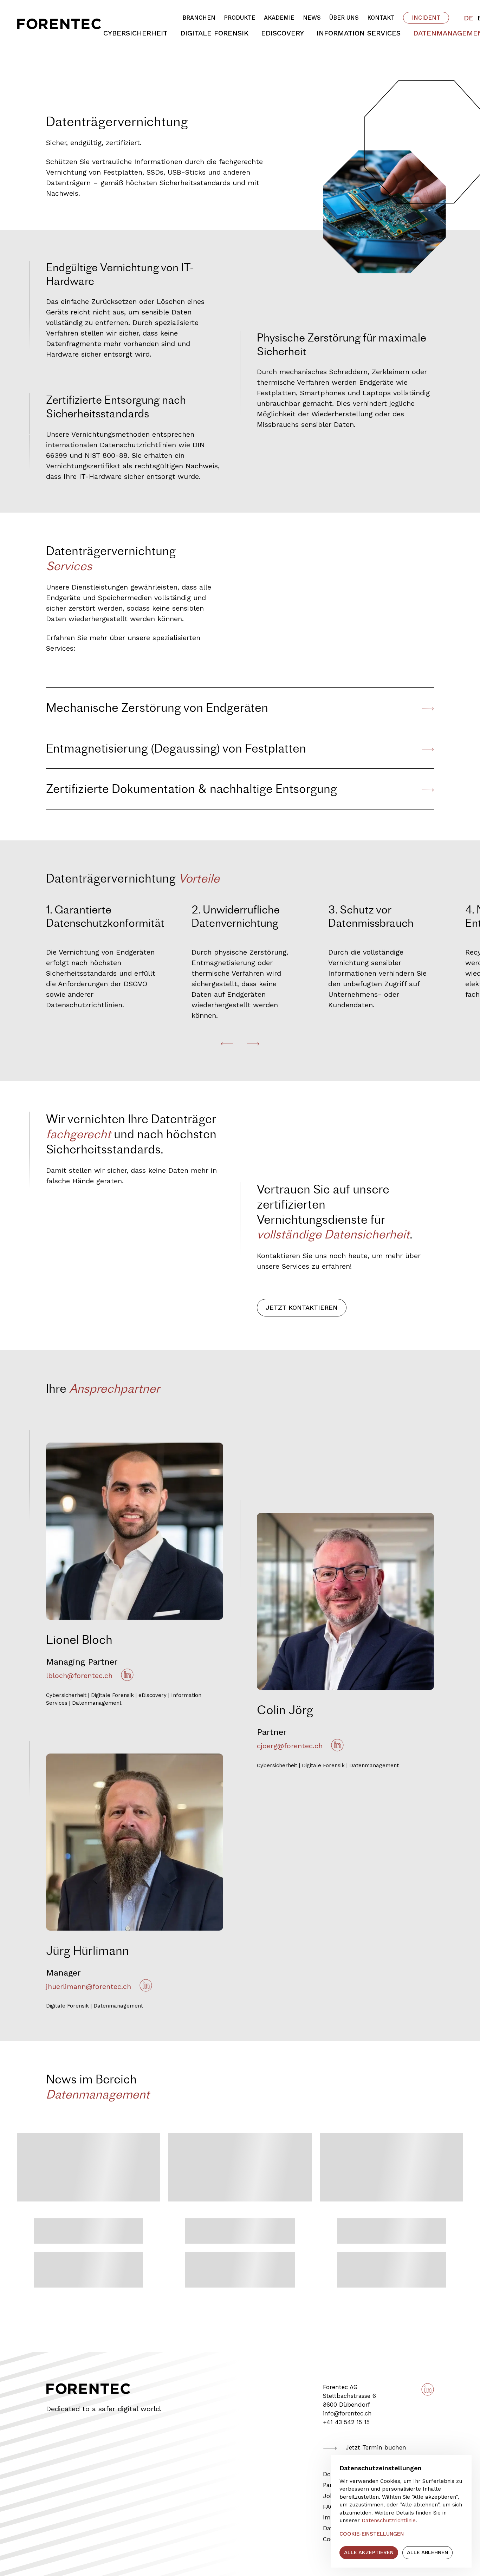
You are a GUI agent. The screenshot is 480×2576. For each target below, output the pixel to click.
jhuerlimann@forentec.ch (89, 1986)
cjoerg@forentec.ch (290, 1746)
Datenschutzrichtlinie (389, 2520)
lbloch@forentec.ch (79, 1676)
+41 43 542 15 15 (346, 2422)
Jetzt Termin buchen (376, 2448)
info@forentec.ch (347, 2414)
